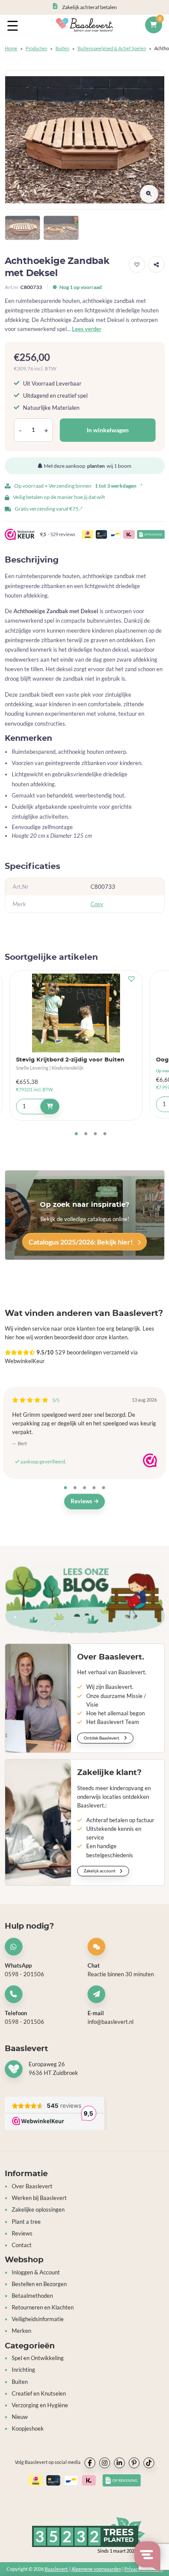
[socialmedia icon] (90, 2463)
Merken (21, 2331)
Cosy (97, 904)
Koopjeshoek (28, 2429)
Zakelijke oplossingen (38, 2210)
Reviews (82, 1501)
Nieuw (20, 2417)
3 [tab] (95, 1134)
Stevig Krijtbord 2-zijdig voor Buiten (70, 1060)
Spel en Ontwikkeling (38, 2358)
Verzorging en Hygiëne (40, 2405)
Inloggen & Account (36, 2272)
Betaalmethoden (32, 2296)
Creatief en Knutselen (39, 2394)
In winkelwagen (108, 430)
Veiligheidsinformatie (38, 2319)
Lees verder (87, 329)
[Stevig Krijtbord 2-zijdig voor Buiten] (76, 1013)
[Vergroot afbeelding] (149, 194)
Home (11, 48)
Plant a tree (26, 2222)
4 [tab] (105, 1134)
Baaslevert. (57, 2569)
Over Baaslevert (32, 2186)
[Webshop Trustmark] (150, 1460)
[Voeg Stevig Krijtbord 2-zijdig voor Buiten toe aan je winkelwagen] (50, 1106)
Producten (36, 48)
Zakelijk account (100, 1871)
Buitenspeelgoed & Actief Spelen (112, 48)
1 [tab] (76, 1134)
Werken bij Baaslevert (39, 2198)
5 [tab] (104, 1488)
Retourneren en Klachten (43, 2307)
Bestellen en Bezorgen (39, 2284)
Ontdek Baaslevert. (102, 1738)
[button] (137, 264)
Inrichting (23, 2370)
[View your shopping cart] (153, 25)
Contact (22, 2245)
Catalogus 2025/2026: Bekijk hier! (81, 1242)
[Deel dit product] (156, 264)
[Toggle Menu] (14, 25)
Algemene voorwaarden (96, 2569)
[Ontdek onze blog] (85, 1599)
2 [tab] (86, 1134)
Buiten (62, 48)
